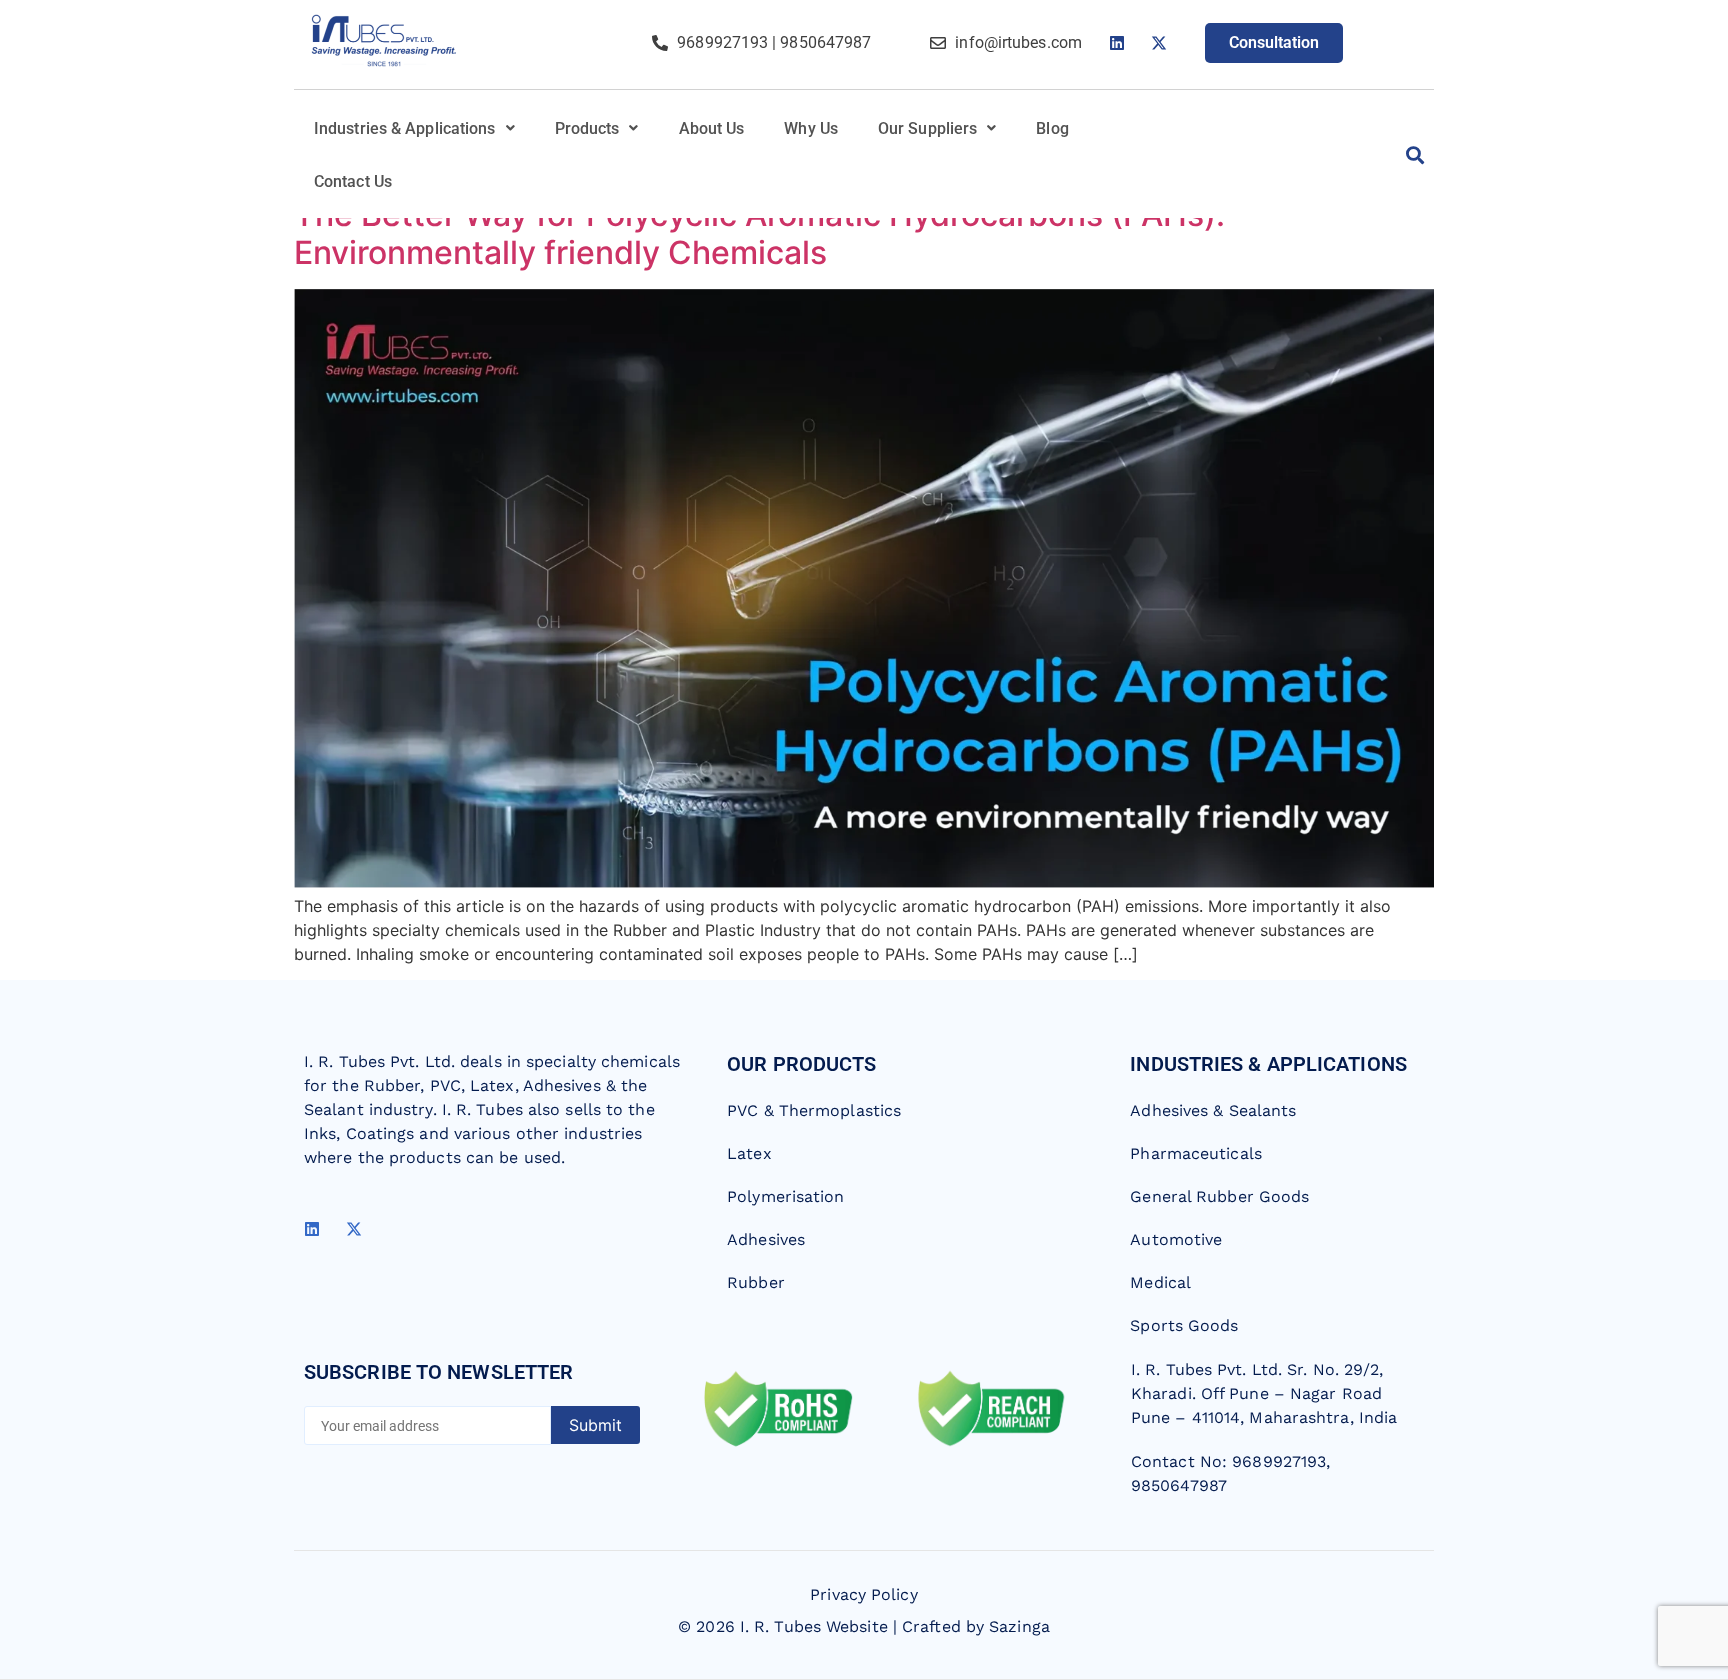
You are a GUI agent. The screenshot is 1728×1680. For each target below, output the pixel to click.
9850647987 (825, 42)
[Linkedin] (1117, 43)
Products (587, 128)
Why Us (811, 128)
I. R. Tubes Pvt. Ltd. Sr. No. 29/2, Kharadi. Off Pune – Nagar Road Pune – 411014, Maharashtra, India (1264, 1393)
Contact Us (353, 181)
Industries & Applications (405, 128)
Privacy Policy (863, 1594)
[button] (414, 128)
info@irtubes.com (1018, 42)
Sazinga (1019, 1626)
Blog (1052, 128)
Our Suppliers (927, 128)
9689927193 (722, 42)
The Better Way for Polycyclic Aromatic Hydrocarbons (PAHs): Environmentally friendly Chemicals (759, 233)
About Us (712, 128)
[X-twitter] (1159, 43)
